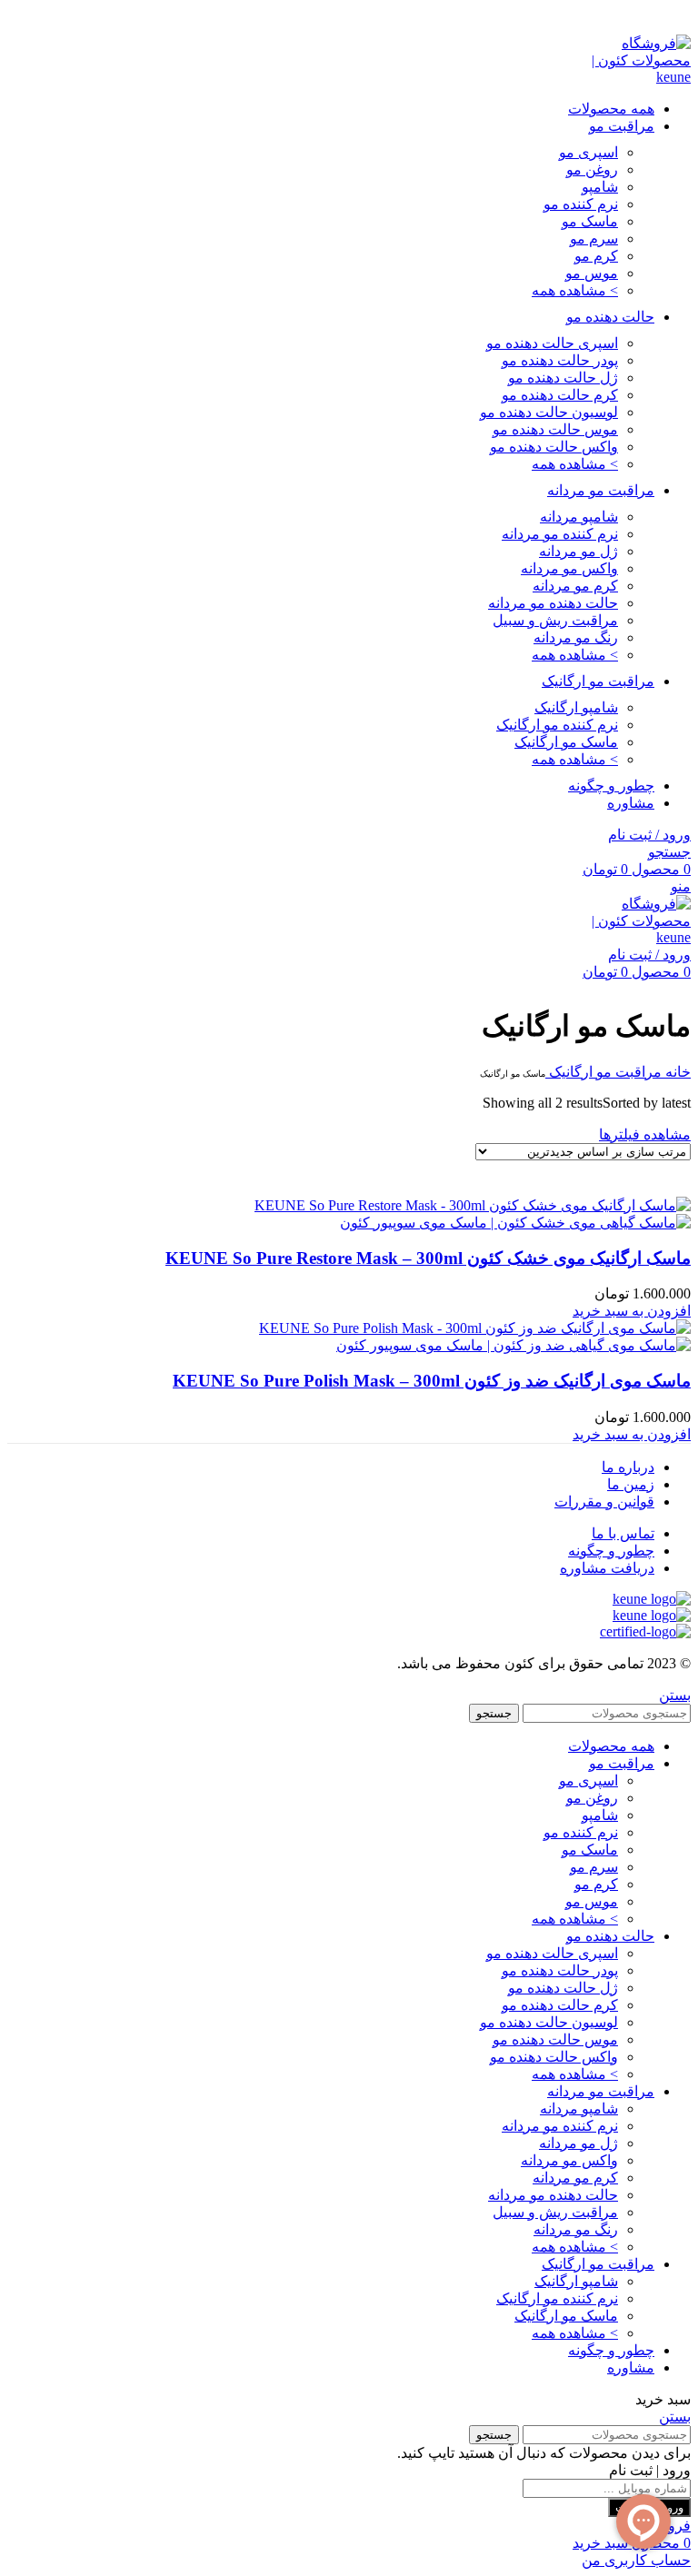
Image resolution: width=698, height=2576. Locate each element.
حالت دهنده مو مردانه (553, 603)
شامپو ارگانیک (576, 707)
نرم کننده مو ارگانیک (557, 725)
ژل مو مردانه (578, 551)
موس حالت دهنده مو (555, 429)
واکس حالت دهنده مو (554, 447)
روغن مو (592, 169)
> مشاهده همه (575, 290)
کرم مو (596, 256)
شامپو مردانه (579, 517)
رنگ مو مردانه (576, 637)
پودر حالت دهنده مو (560, 360)
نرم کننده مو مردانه (560, 534)
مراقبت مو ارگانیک (603, 1072)
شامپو (600, 187)
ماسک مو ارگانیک (566, 742)
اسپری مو (588, 152)
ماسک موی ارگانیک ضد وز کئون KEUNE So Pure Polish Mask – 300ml (432, 1381)
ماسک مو (590, 221)
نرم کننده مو (581, 204)
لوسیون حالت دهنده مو (549, 412)
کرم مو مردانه (575, 586)
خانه (676, 1072)
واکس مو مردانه (569, 568)
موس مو (592, 273)
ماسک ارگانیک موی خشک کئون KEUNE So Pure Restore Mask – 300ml (428, 1258)
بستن (675, 1695)
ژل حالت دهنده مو (563, 378)
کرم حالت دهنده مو (560, 395)
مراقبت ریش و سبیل (555, 620)
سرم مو (594, 239)
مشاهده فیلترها (645, 1134)
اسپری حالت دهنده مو (552, 343)
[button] (632, 1311)
